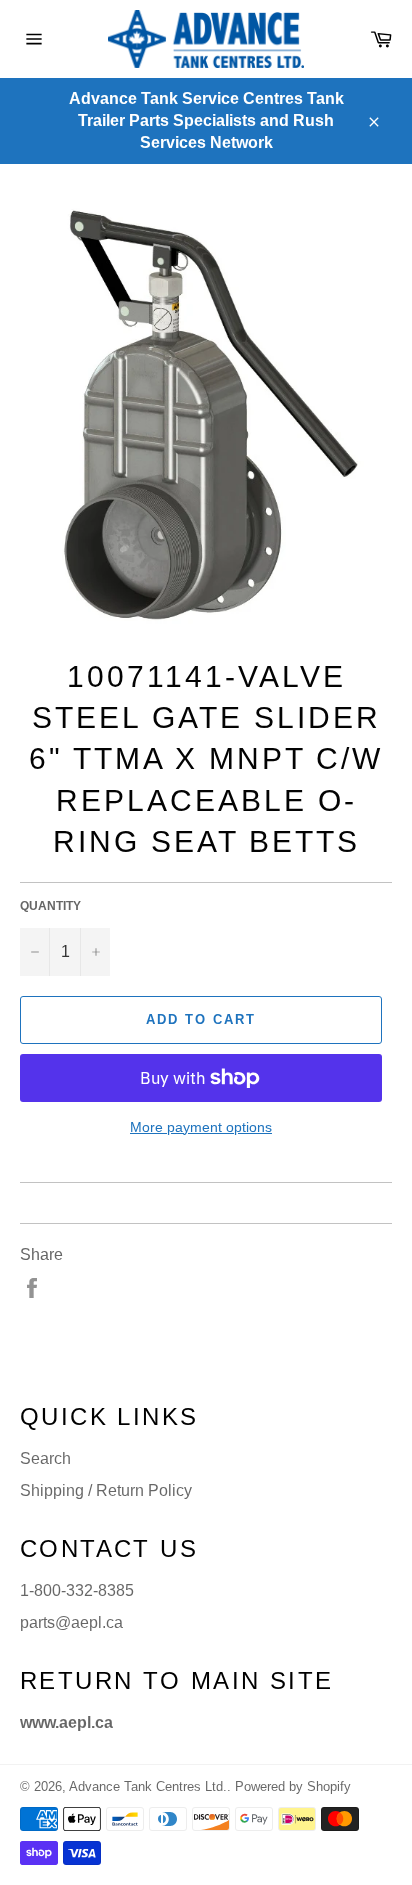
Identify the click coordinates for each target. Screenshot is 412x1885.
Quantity (50, 906)
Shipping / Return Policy (106, 1490)
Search (45, 1458)
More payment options (201, 1127)
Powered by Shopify (293, 1786)
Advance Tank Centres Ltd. (148, 1786)
